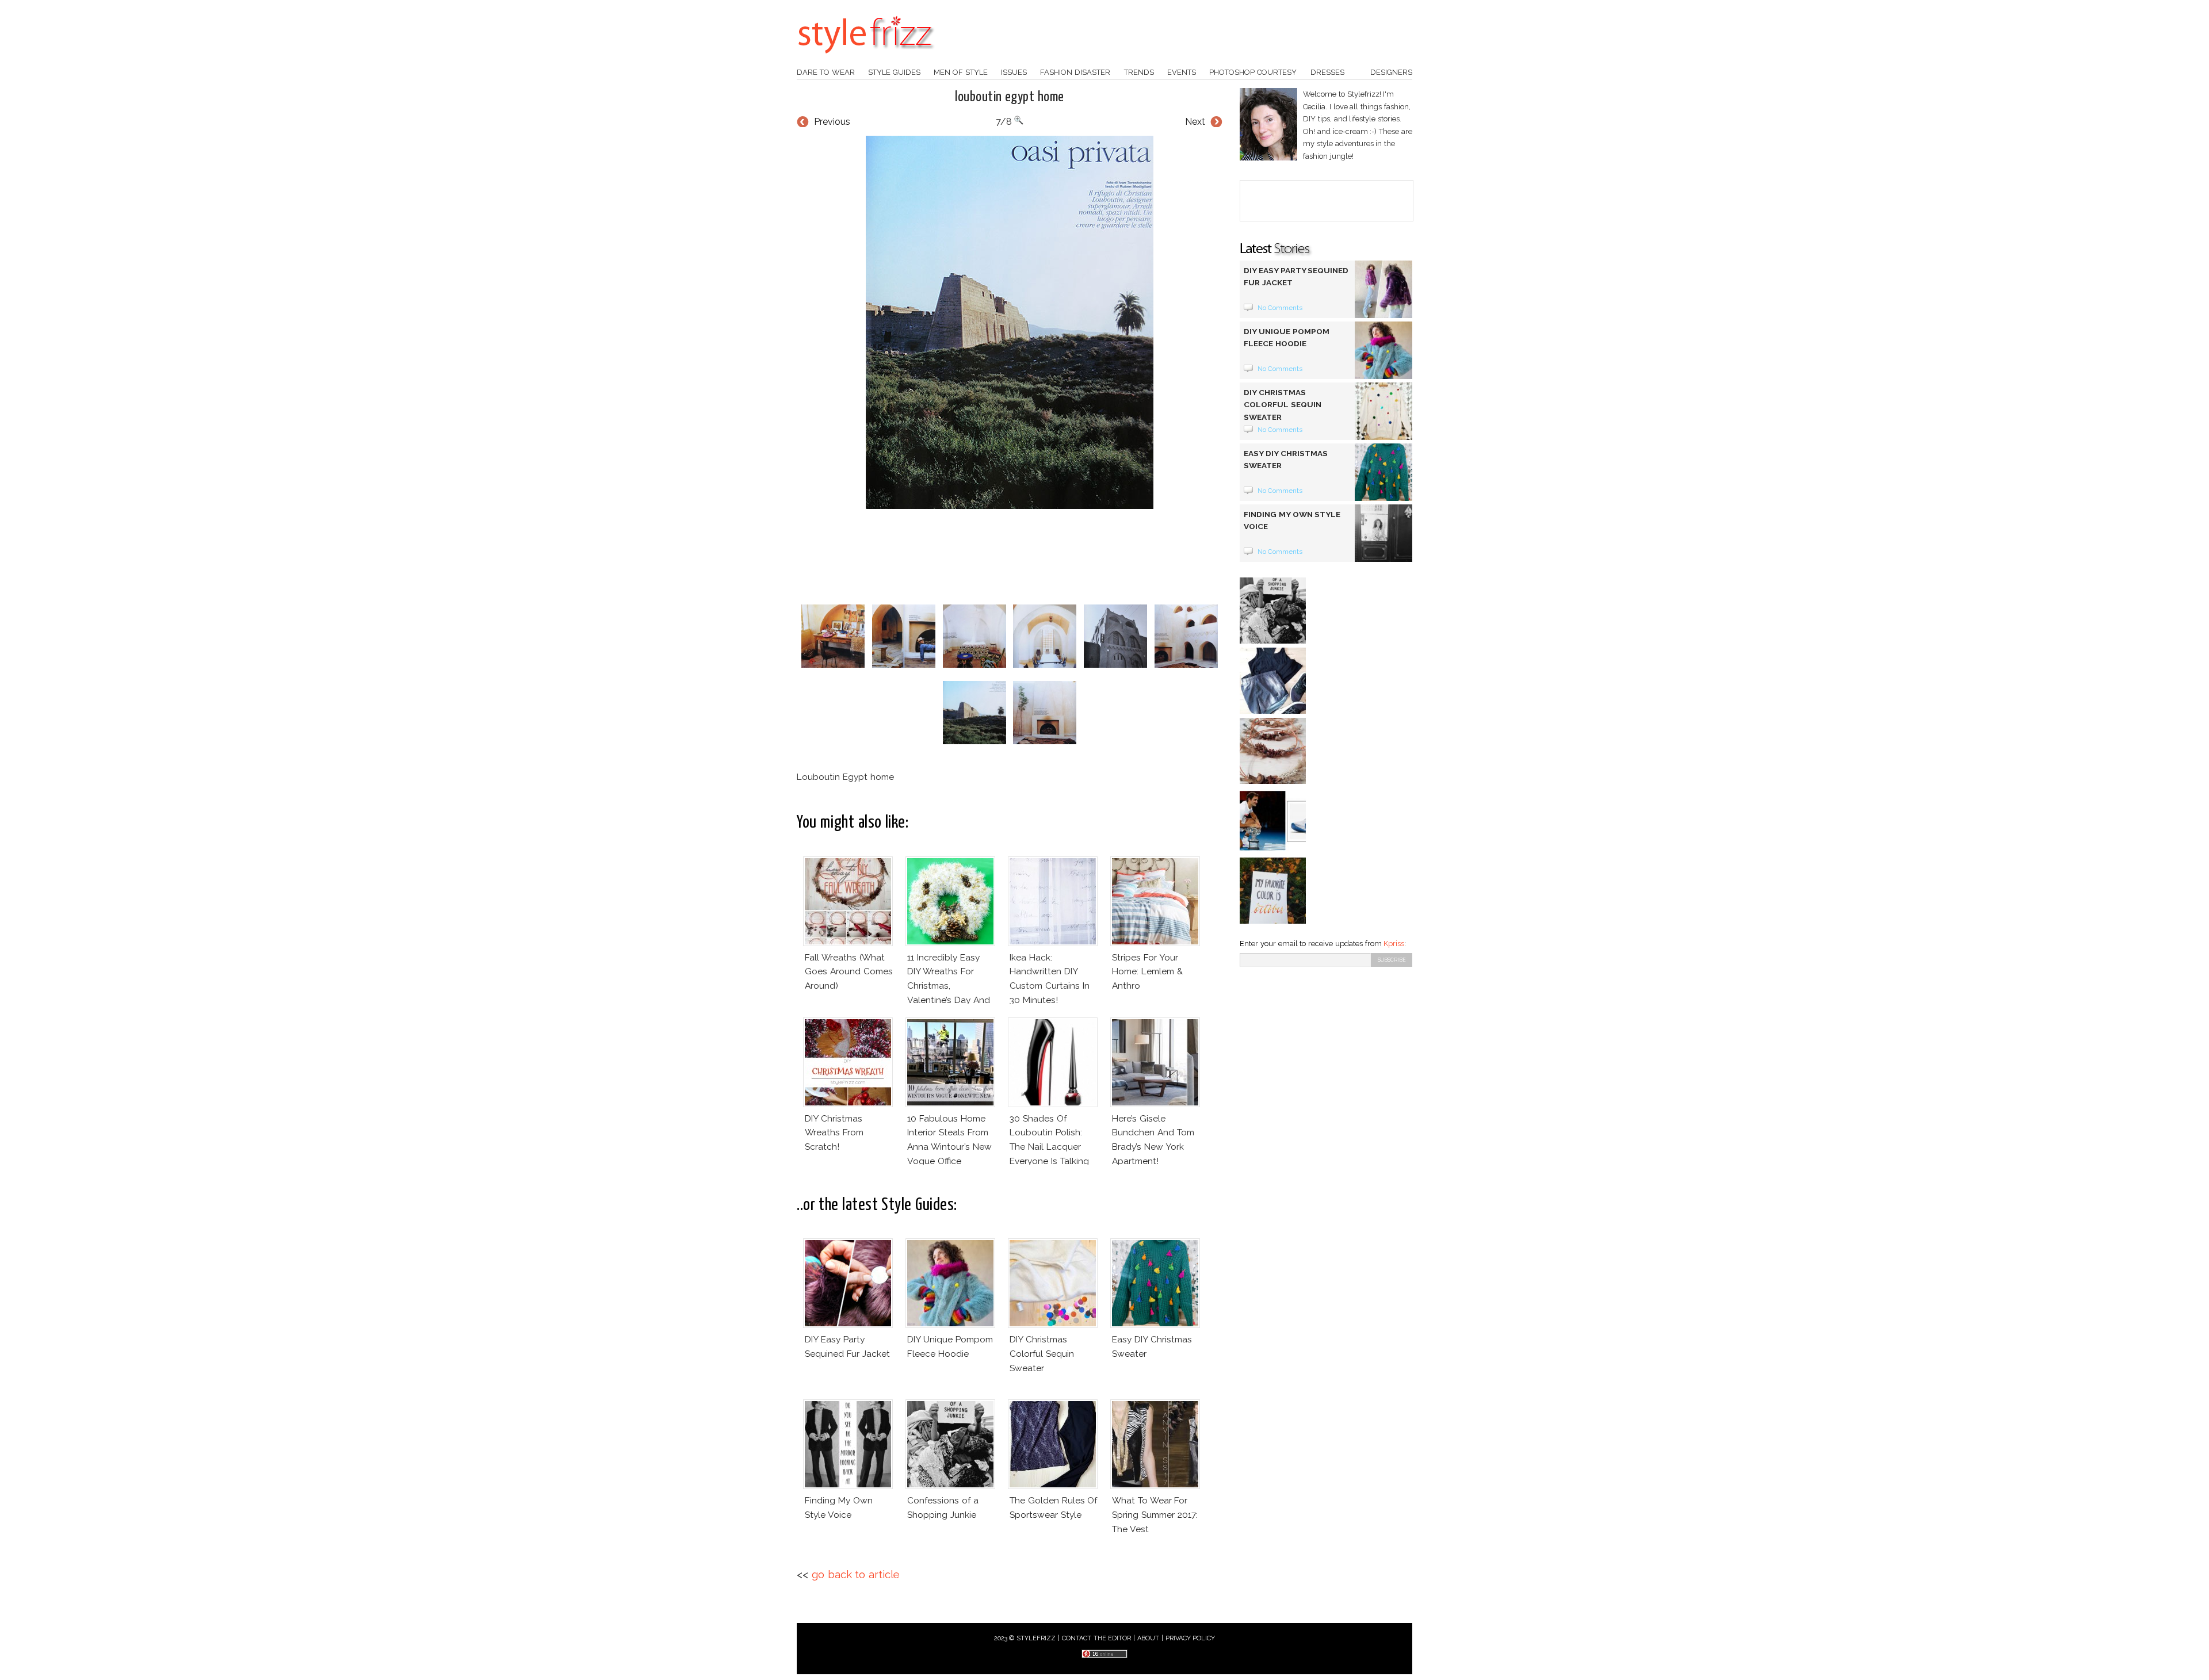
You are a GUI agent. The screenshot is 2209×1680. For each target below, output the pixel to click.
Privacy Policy (1191, 1638)
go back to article (856, 1574)
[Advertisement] (1010, 557)
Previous (832, 122)
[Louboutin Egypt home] (1010, 322)
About (1148, 1638)
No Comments (1280, 308)
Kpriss (1394, 944)
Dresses (1327, 72)
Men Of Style (961, 72)
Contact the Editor (1097, 1638)
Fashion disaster (1075, 72)
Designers (1391, 72)
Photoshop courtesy (1253, 72)
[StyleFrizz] (866, 59)
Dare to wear (826, 72)
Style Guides (894, 72)
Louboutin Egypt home (1010, 97)
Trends (1139, 72)
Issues (1014, 72)
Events (1182, 72)
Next (1195, 122)
